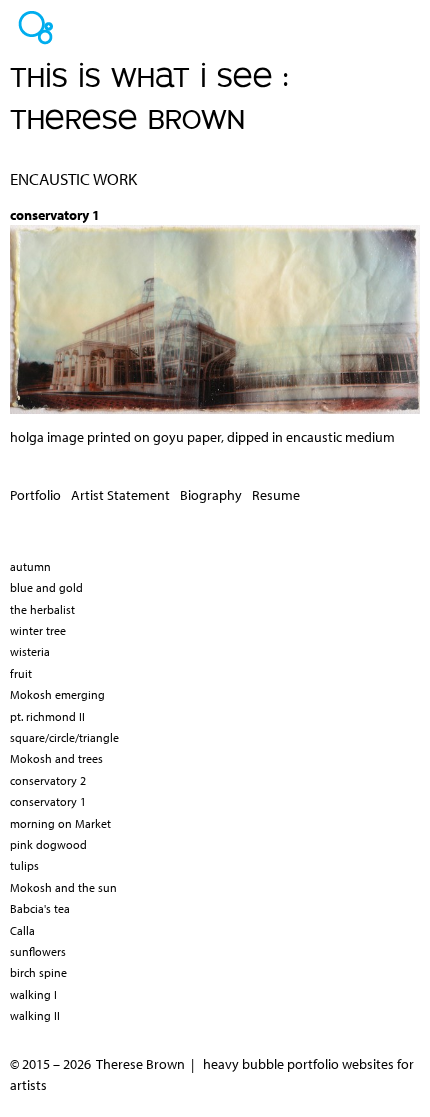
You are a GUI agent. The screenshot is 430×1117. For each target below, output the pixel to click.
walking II (35, 1015)
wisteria (30, 651)
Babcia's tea (40, 908)
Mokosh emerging (57, 694)
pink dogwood (48, 844)
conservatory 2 (48, 780)
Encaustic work (73, 178)
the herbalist (42, 609)
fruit (21, 673)
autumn (30, 566)
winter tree (38, 630)
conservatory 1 (48, 801)
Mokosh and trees (56, 758)
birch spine (38, 972)
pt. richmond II (47, 716)
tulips (24, 865)
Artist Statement (120, 495)
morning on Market (60, 823)
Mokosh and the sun (63, 887)
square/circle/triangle (64, 737)
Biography (211, 495)
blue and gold (46, 587)
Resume (276, 495)
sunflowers (38, 951)
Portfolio (35, 495)
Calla (22, 930)
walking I (33, 994)
